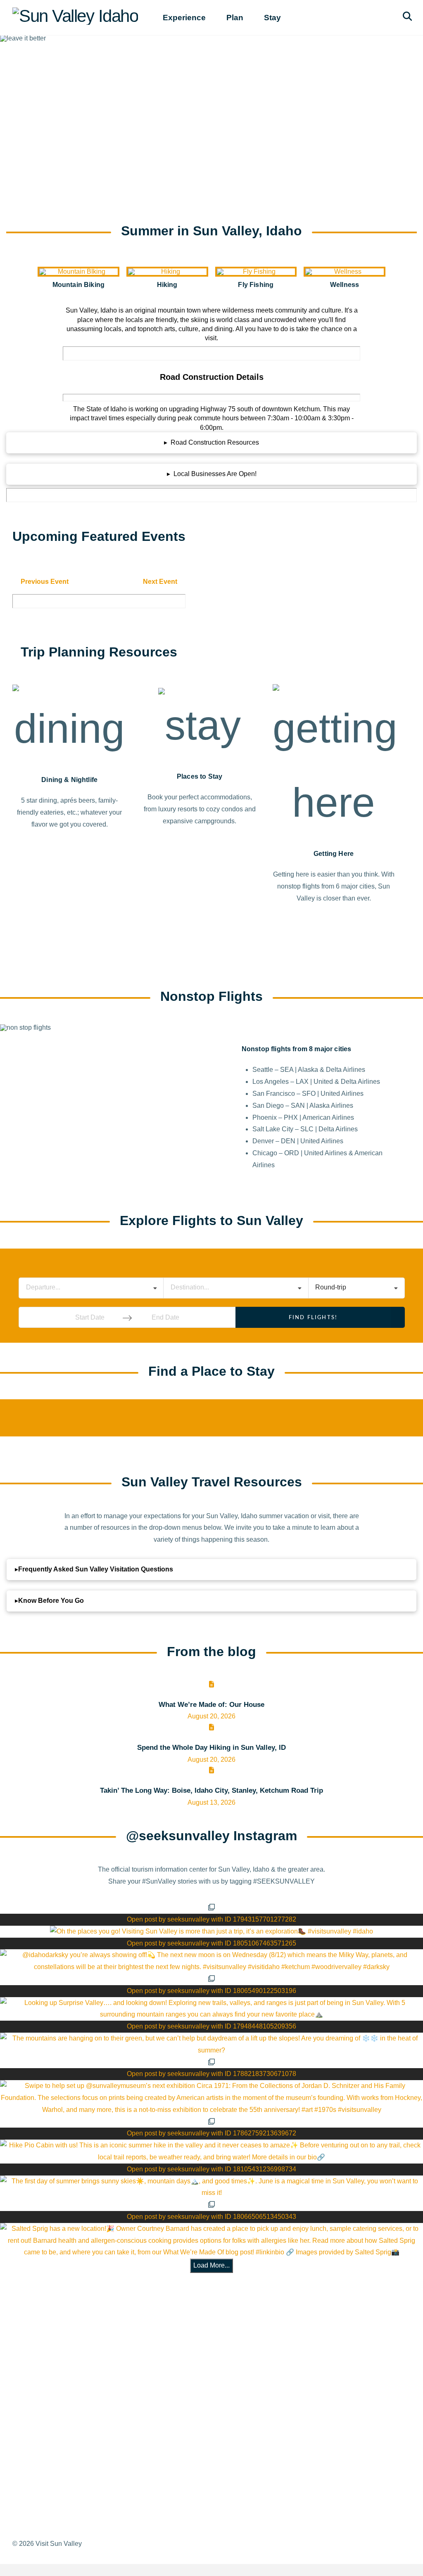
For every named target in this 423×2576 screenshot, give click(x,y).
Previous (45, 582)
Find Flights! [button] (313, 1318)
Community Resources (88, 2400)
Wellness (345, 285)
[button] (211, 443)
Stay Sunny (71, 2415)
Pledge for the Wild (82, 2457)
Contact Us (208, 2415)
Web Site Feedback (221, 2445)
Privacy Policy (213, 2400)
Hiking (167, 285)
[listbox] (356, 1288)
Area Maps (70, 2354)
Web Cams (70, 2385)
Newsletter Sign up (220, 2430)
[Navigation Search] (409, 18)
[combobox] (91, 1288)
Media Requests (216, 2369)
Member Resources (221, 2354)
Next (160, 582)
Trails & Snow (75, 2369)
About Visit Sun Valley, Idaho (85, 2308)
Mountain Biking (78, 285)
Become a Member (220, 2339)
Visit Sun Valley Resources (212, 2308)
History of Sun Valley (85, 2339)
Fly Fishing (256, 285)
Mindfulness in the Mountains (76, 2436)
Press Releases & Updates (232, 2385)
